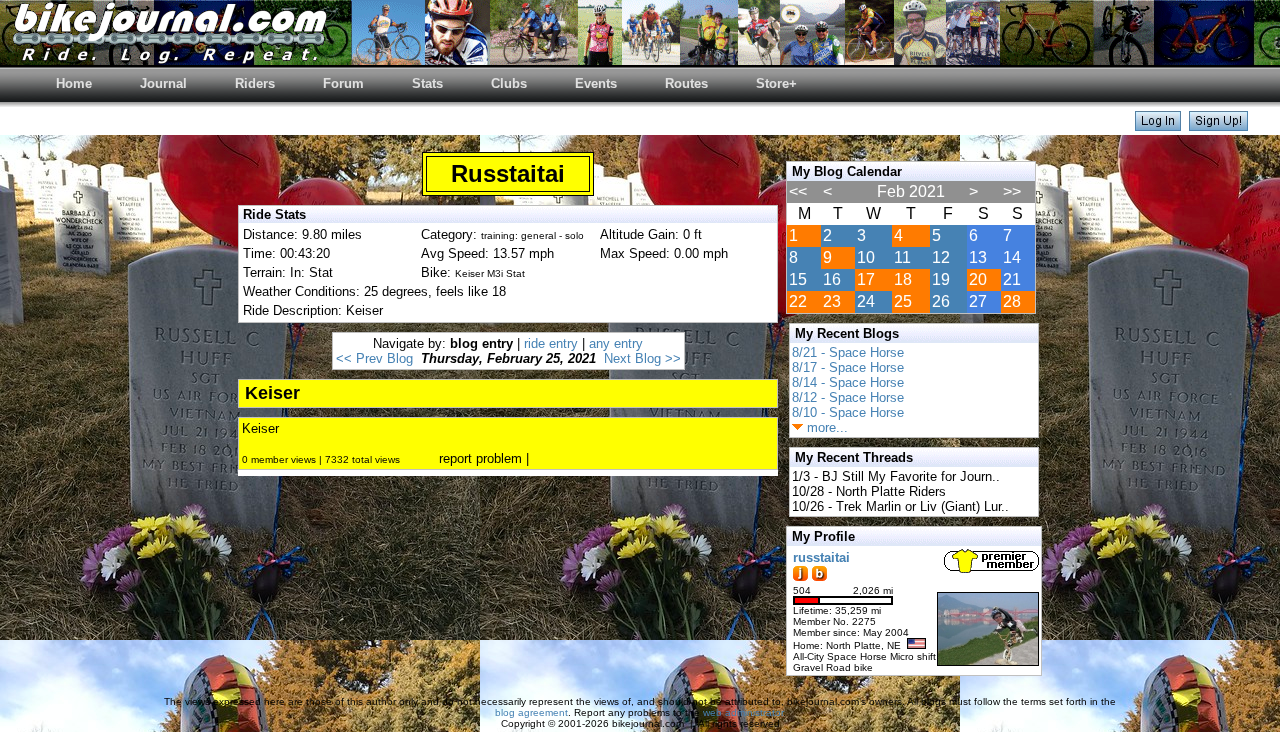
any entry (616, 343)
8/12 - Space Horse (848, 397)
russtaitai (821, 557)
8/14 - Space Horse (848, 382)
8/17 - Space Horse (848, 367)
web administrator (743, 712)
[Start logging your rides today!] (1218, 125)
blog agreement (531, 712)
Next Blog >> (642, 358)
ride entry (551, 343)
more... (825, 427)
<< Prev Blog (374, 358)
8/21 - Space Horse (848, 352)
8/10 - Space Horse (848, 412)
